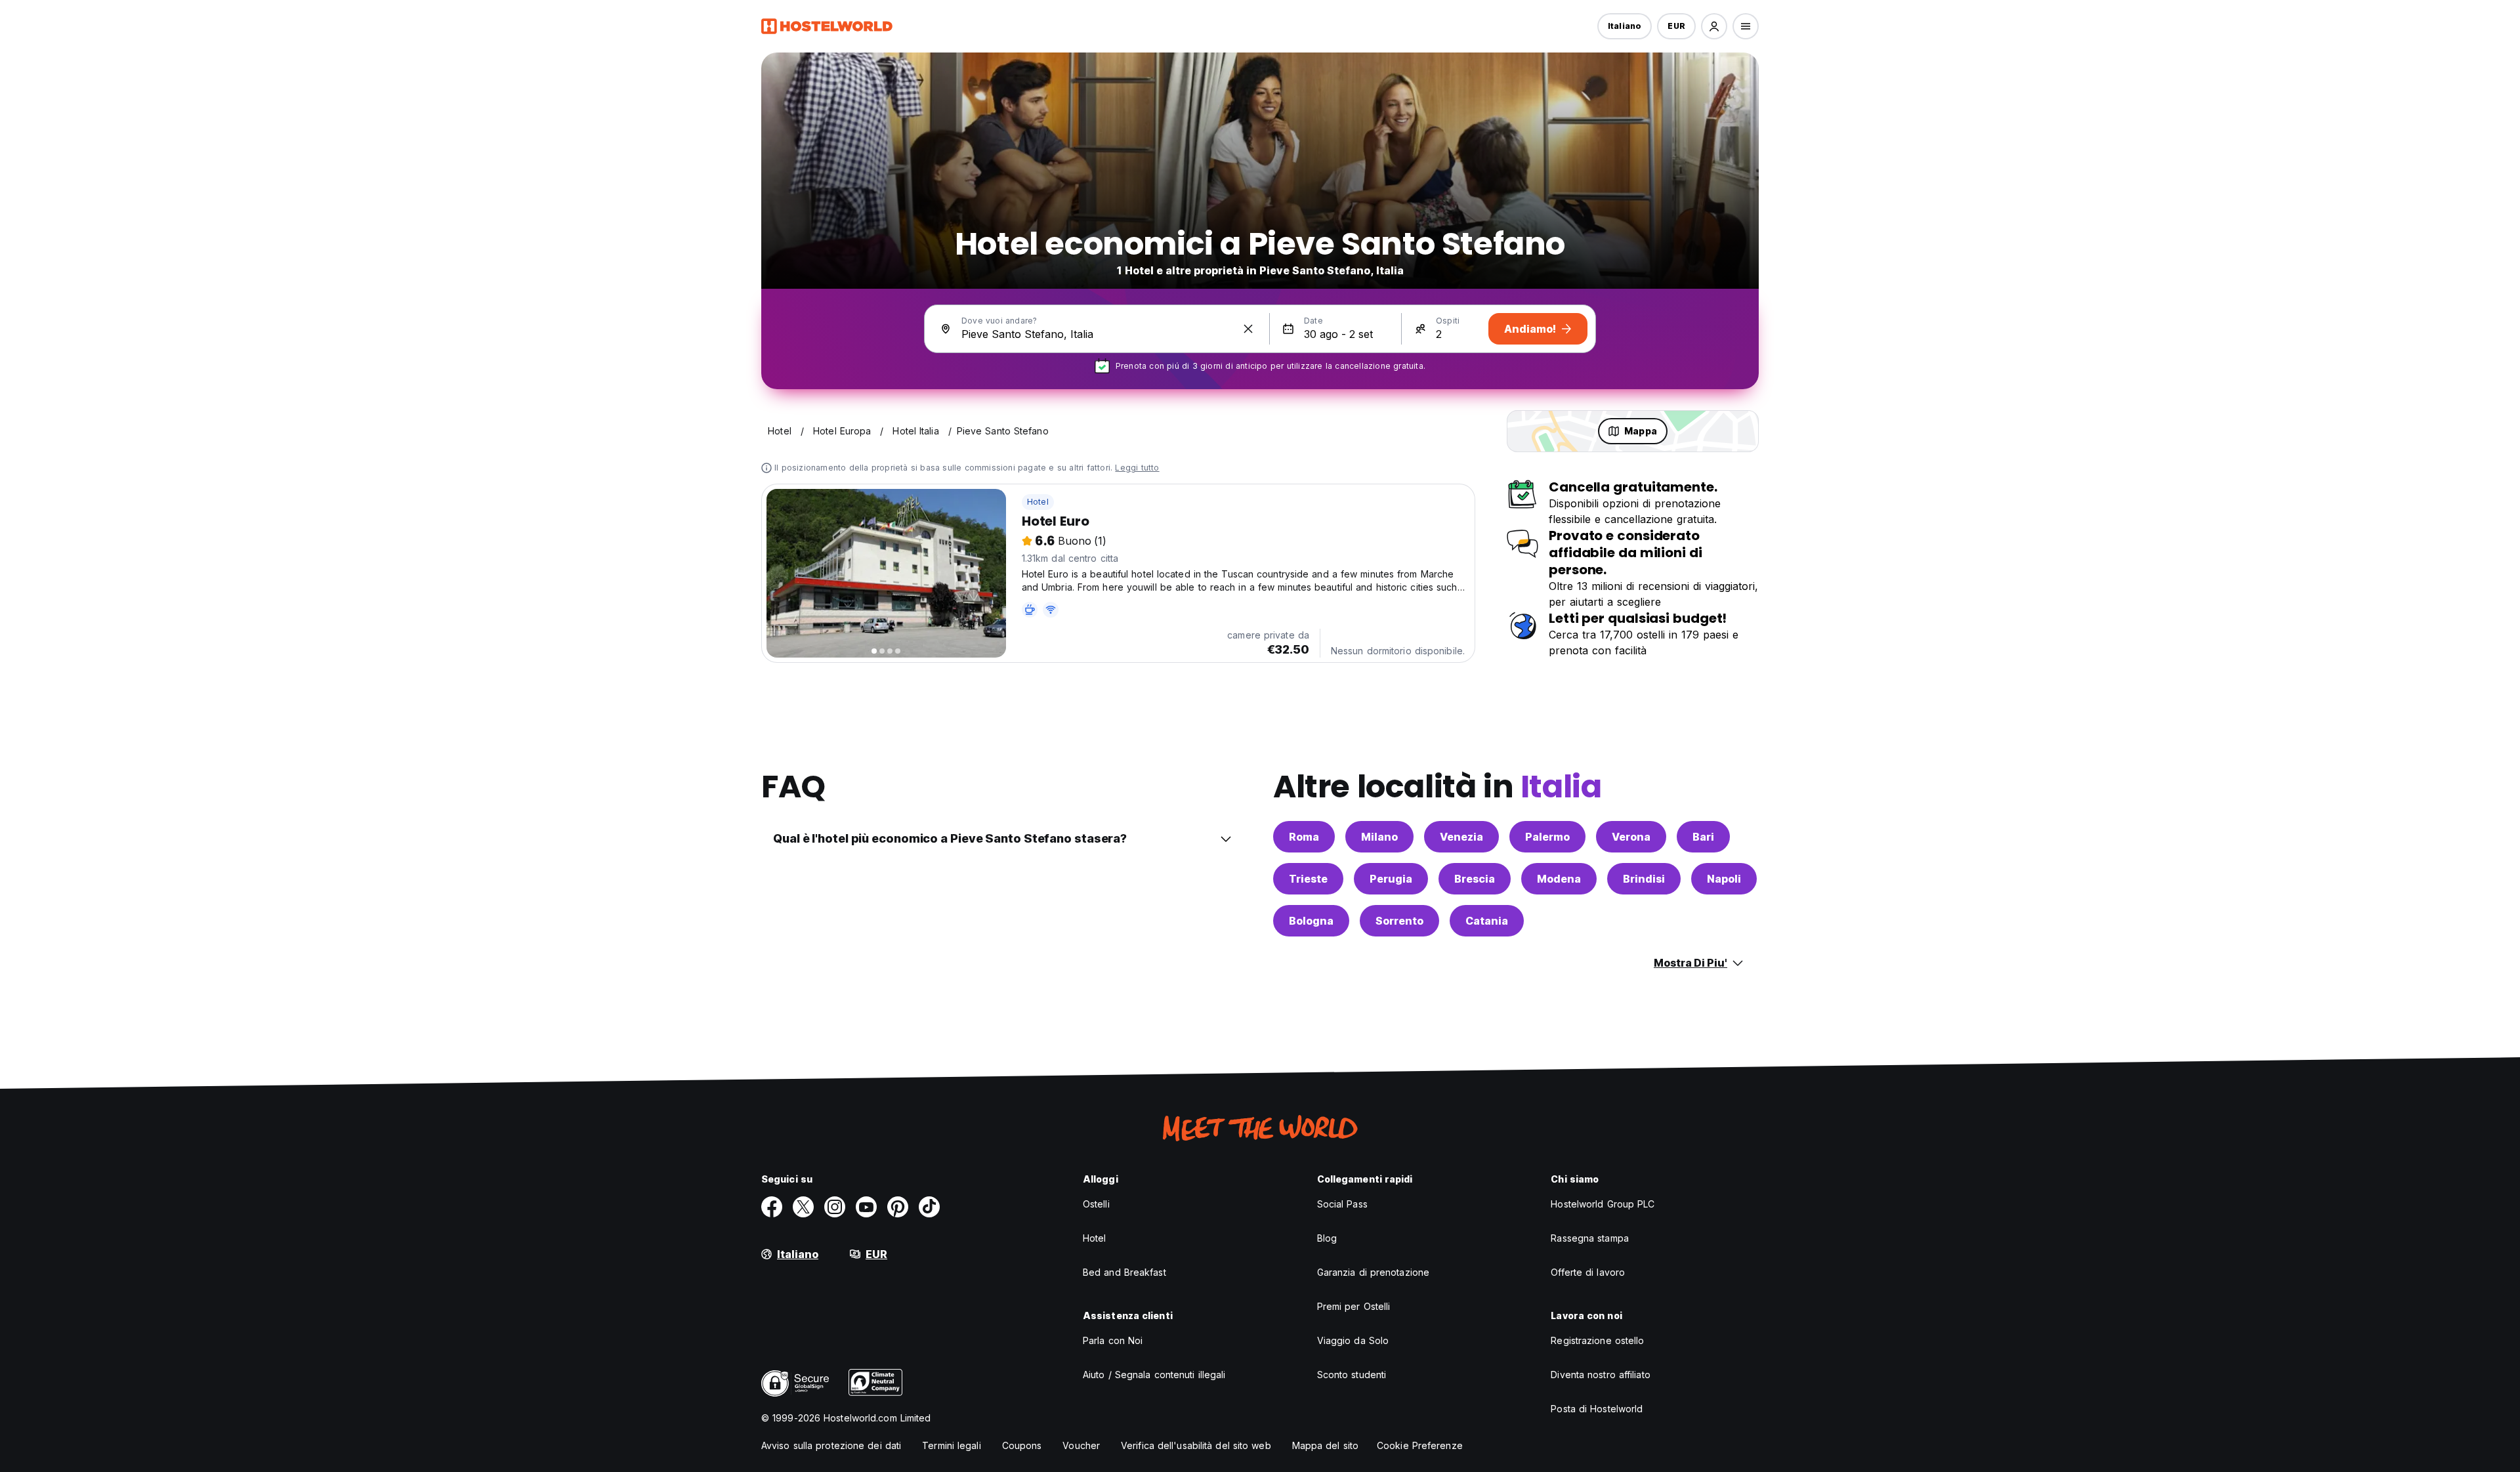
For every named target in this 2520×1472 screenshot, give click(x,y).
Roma (1304, 837)
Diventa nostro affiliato (1600, 1375)
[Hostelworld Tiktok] (929, 1207)
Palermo (1547, 837)
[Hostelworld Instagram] (835, 1207)
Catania (1487, 921)
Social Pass (1342, 1204)
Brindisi (1644, 879)
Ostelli (1096, 1204)
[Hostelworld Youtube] (866, 1207)
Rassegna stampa (1590, 1238)
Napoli (1724, 879)
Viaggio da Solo (1353, 1340)
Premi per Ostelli (1354, 1306)
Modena (1559, 879)
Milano (1379, 837)
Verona (1631, 837)
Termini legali (951, 1445)
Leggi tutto (1137, 468)
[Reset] (1248, 329)
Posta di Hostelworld (1597, 1409)
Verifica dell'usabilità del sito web (1196, 1445)
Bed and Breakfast (1124, 1272)
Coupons (1022, 1445)
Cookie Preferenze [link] (1420, 1445)
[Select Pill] (1714, 26)
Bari (1703, 837)
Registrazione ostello (1597, 1340)
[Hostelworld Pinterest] (898, 1207)
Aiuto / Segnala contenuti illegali (1154, 1375)
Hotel (1038, 502)
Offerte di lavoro (1588, 1272)
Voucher (1081, 1445)
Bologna (1311, 921)
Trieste (1308, 879)
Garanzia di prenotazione (1373, 1272)
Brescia (1475, 879)
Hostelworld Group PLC (1603, 1204)
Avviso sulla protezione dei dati (831, 1445)
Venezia (1461, 837)
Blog (1327, 1238)
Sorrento (1399, 921)
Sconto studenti (1352, 1375)
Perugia (1391, 879)
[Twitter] (803, 1207)
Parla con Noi (1113, 1340)
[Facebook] (772, 1207)
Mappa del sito (1325, 1445)
